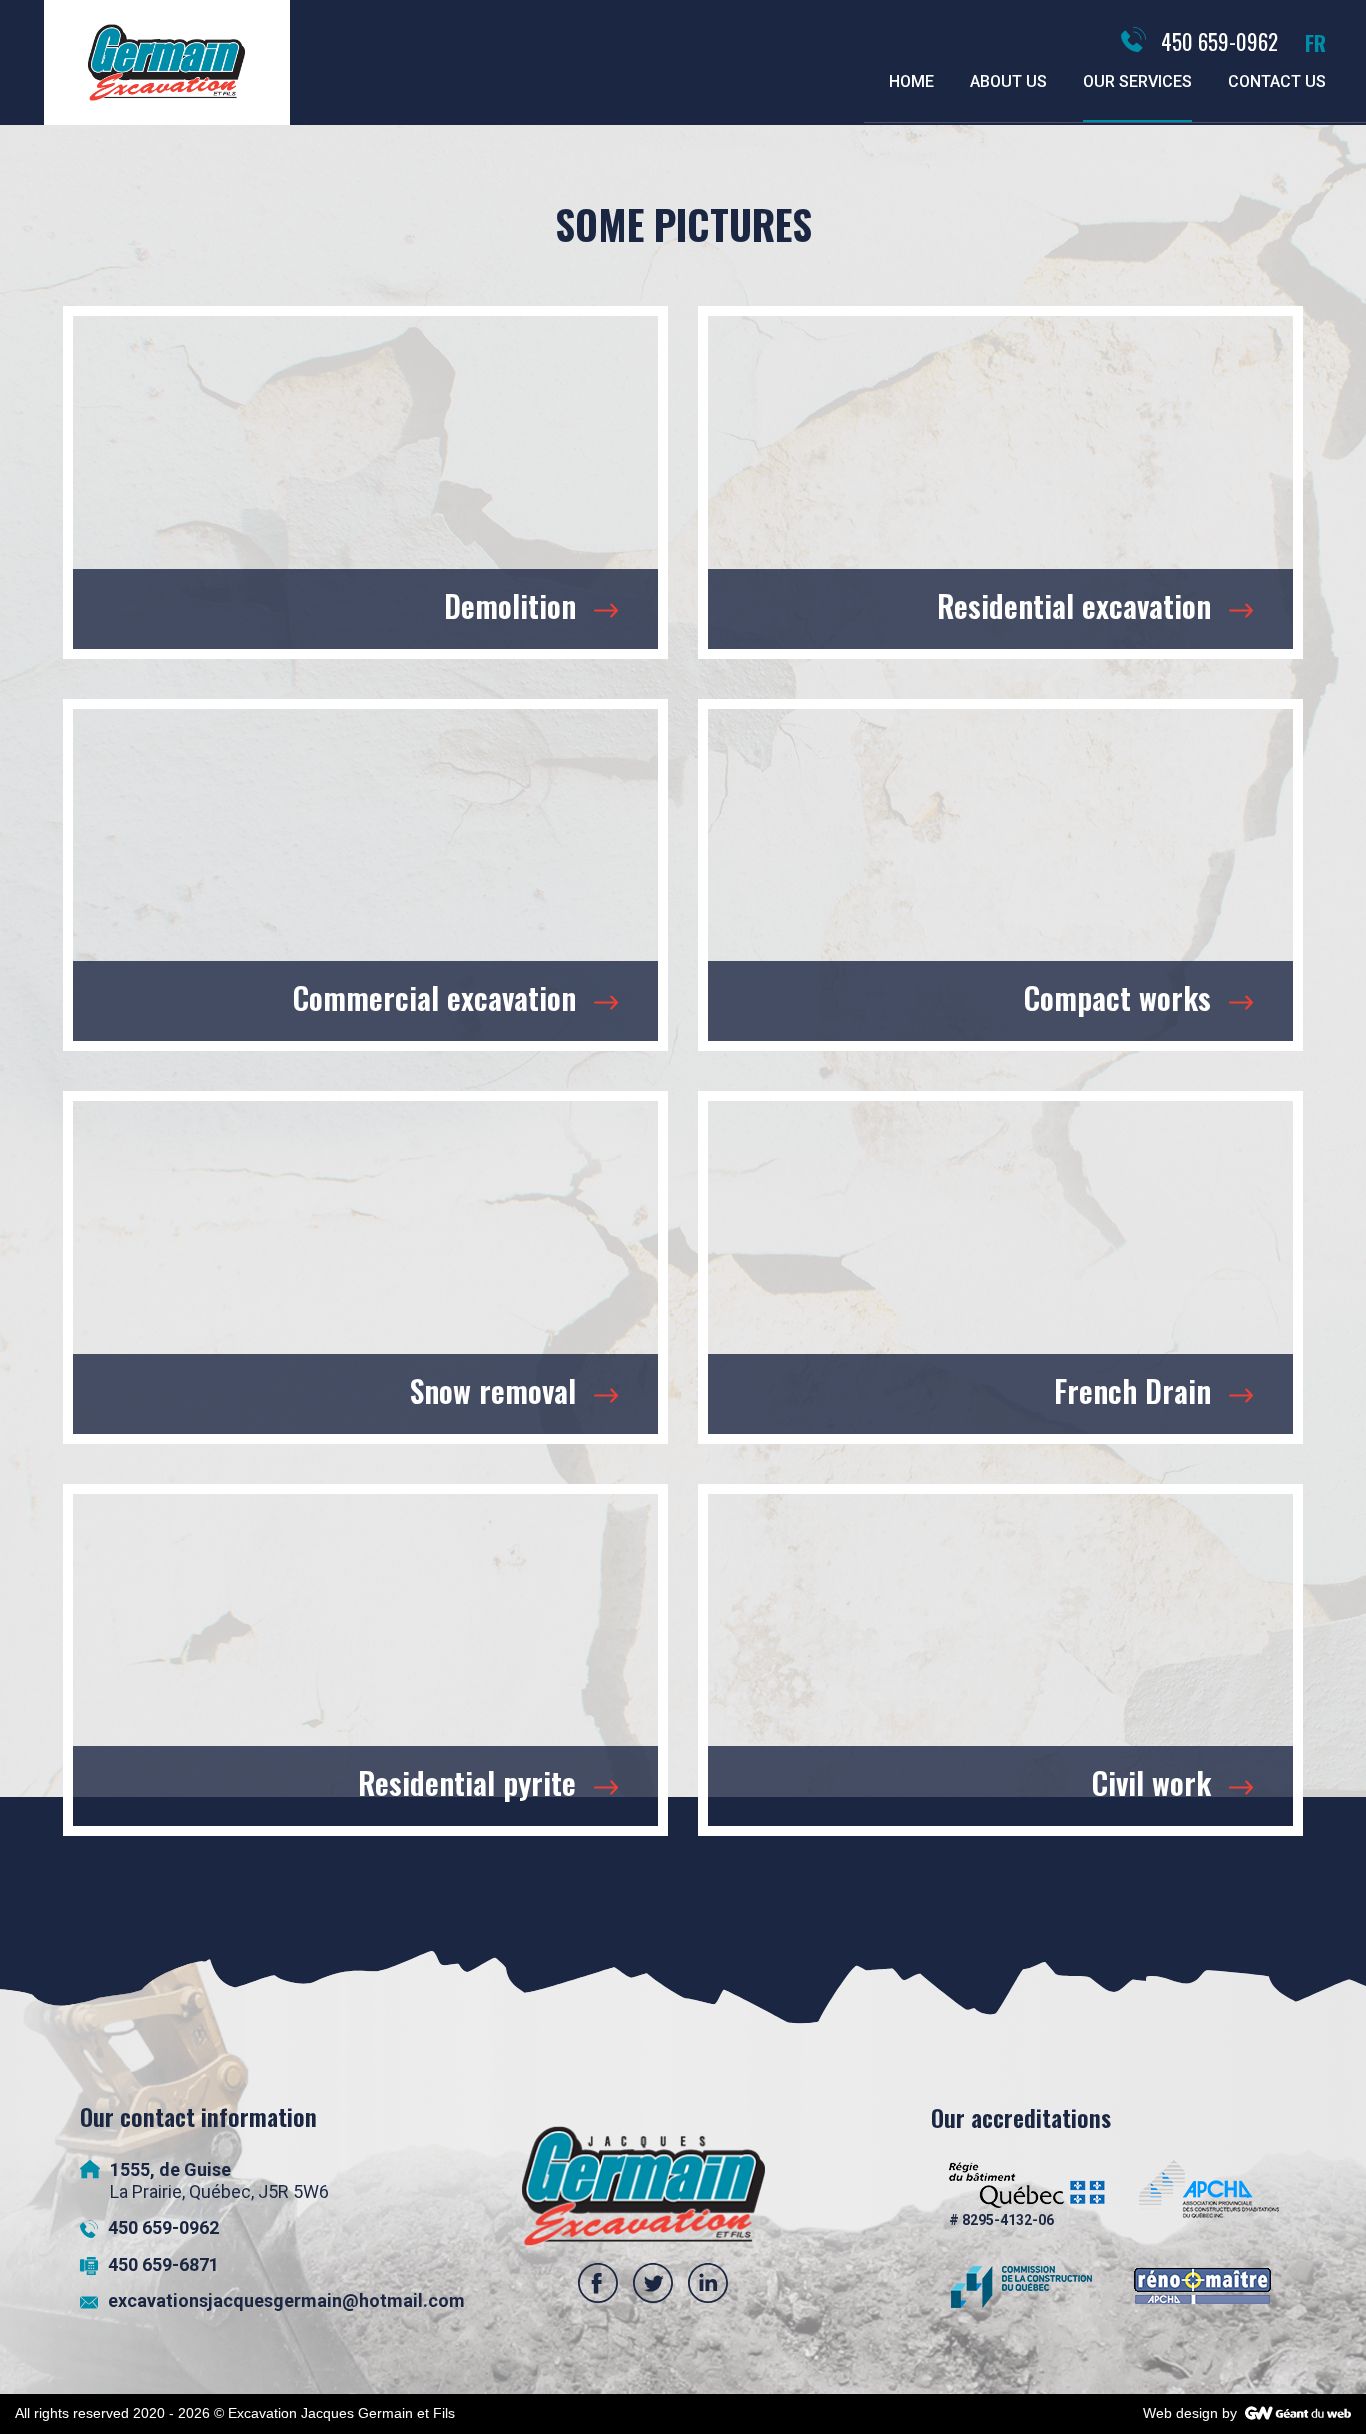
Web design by (1190, 2413)
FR (1315, 42)
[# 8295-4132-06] (1027, 2195)
